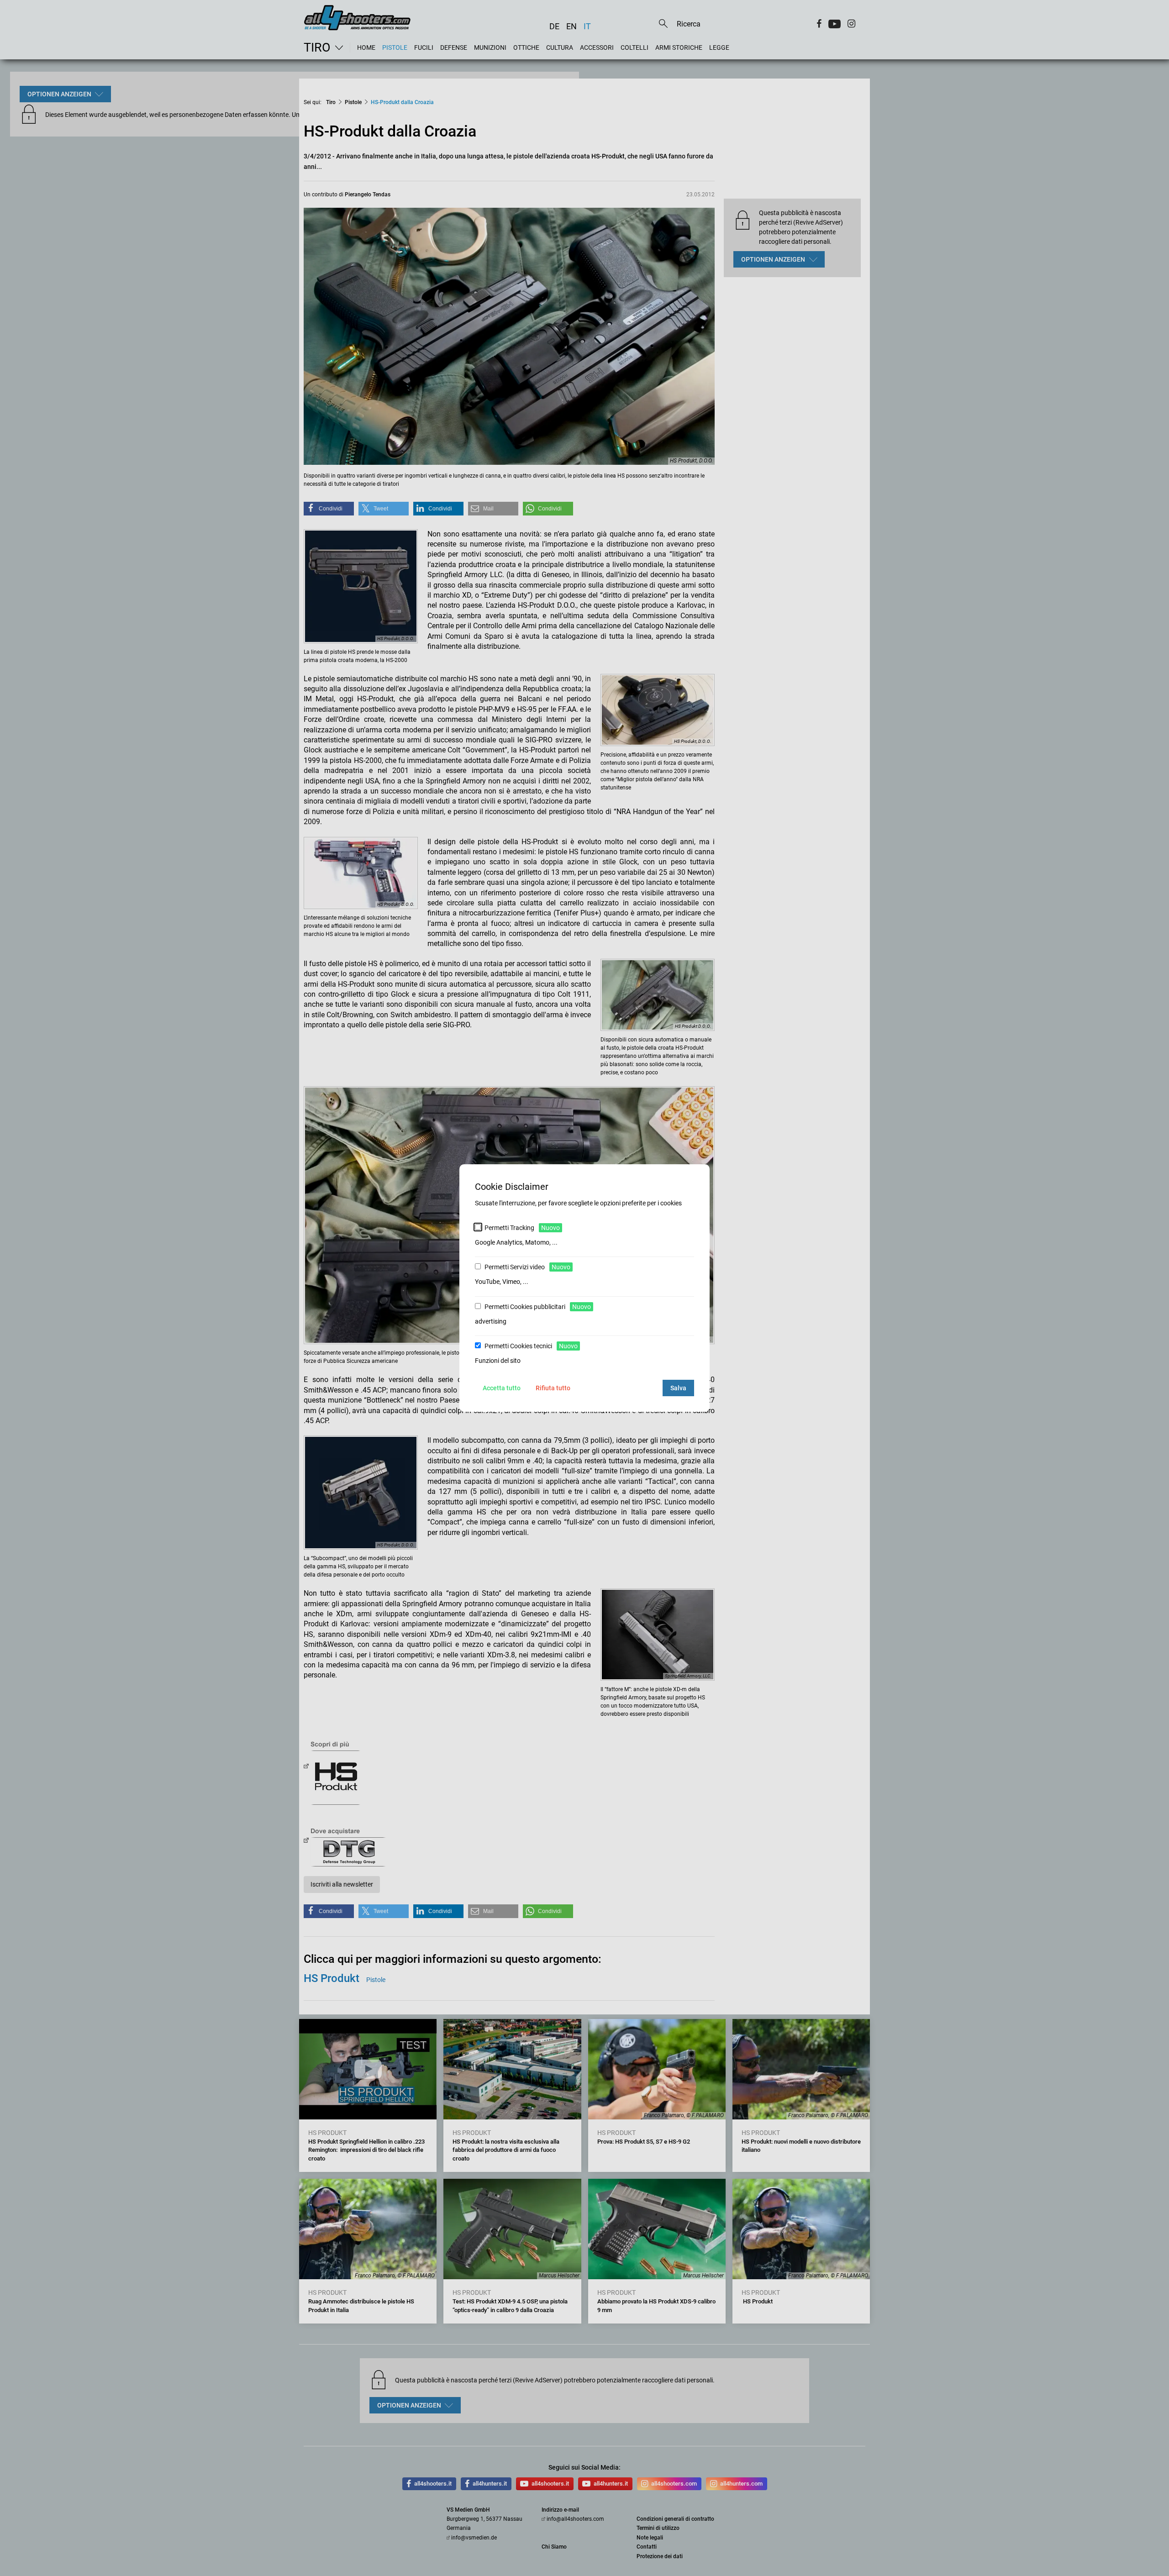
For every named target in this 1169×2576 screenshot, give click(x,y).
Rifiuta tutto (553, 1388)
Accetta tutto (502, 1388)
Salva (678, 1388)
